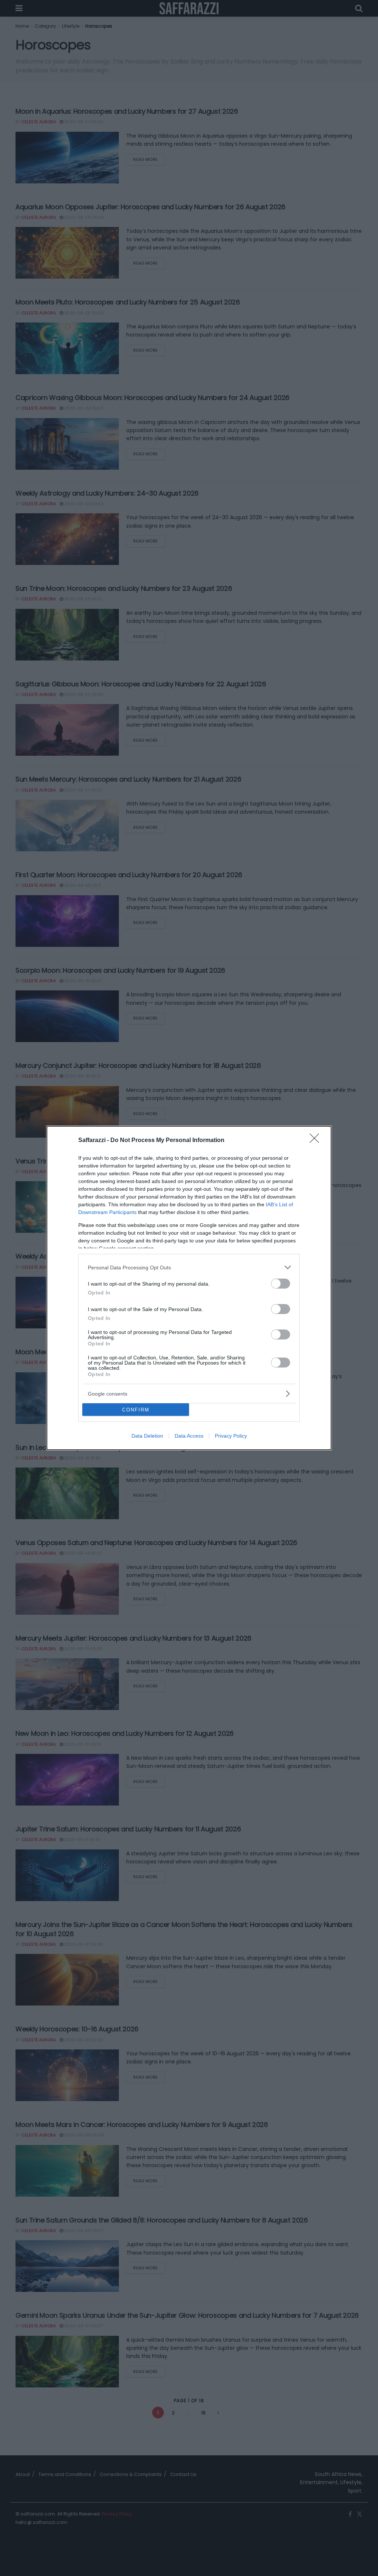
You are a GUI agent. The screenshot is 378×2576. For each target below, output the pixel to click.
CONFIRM (136, 1410)
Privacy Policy (231, 1436)
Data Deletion (147, 1436)
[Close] (317, 1141)
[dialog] (189, 1288)
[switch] (281, 1284)
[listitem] (189, 1267)
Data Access (189, 1436)
